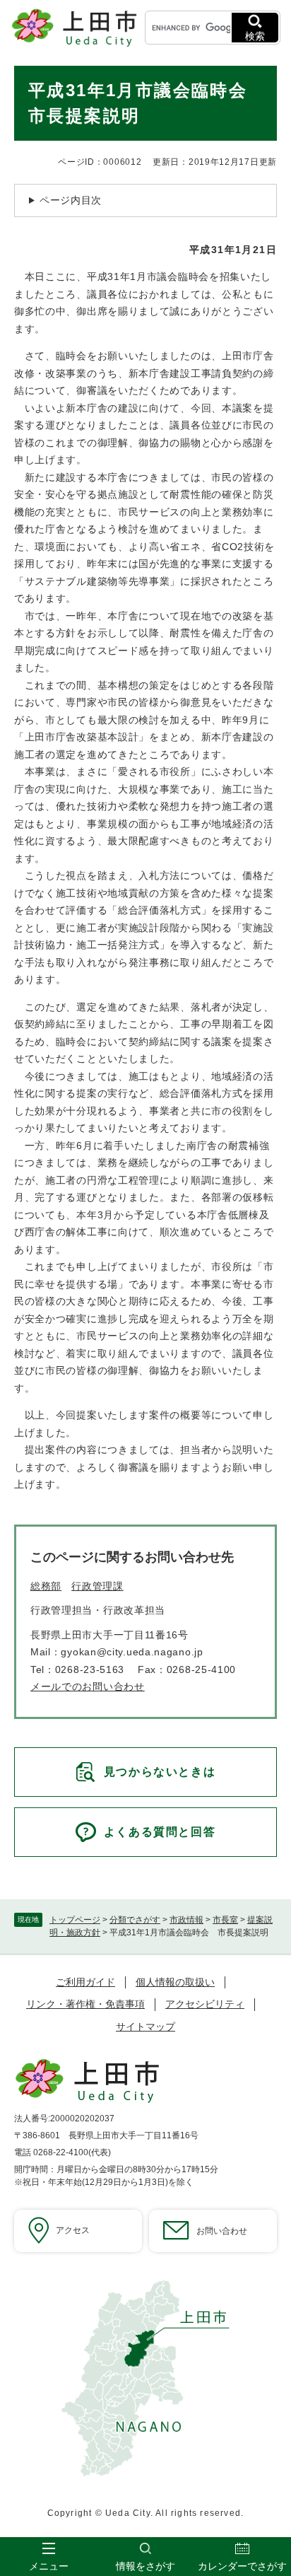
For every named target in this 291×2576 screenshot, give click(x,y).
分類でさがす (135, 1920)
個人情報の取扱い (175, 1982)
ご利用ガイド (85, 1982)
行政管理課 (97, 1586)
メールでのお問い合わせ (88, 1686)
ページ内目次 (71, 200)
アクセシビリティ (205, 2004)
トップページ (75, 1920)
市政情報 (186, 1920)
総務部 (46, 1586)
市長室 (225, 1920)
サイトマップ (145, 2027)
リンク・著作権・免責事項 (85, 2004)
